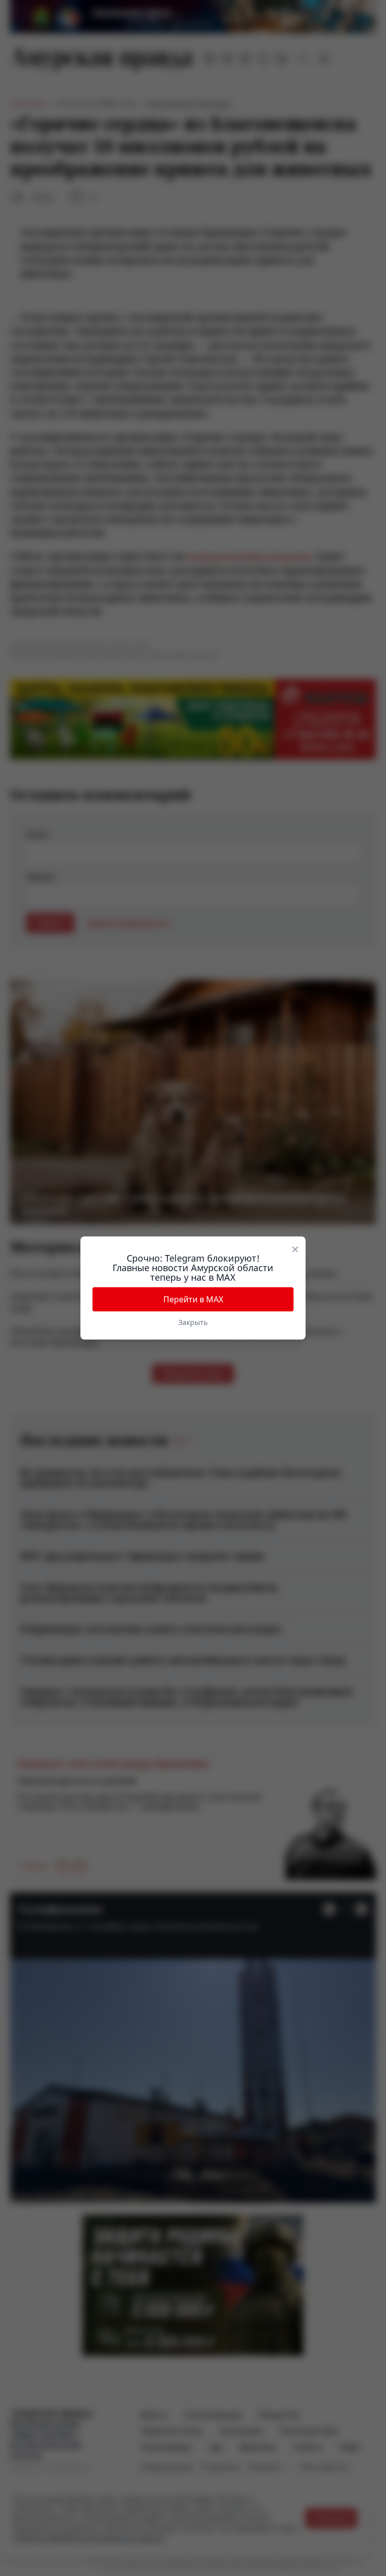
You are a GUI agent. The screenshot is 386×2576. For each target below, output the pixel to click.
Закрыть (193, 1322)
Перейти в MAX (193, 1299)
